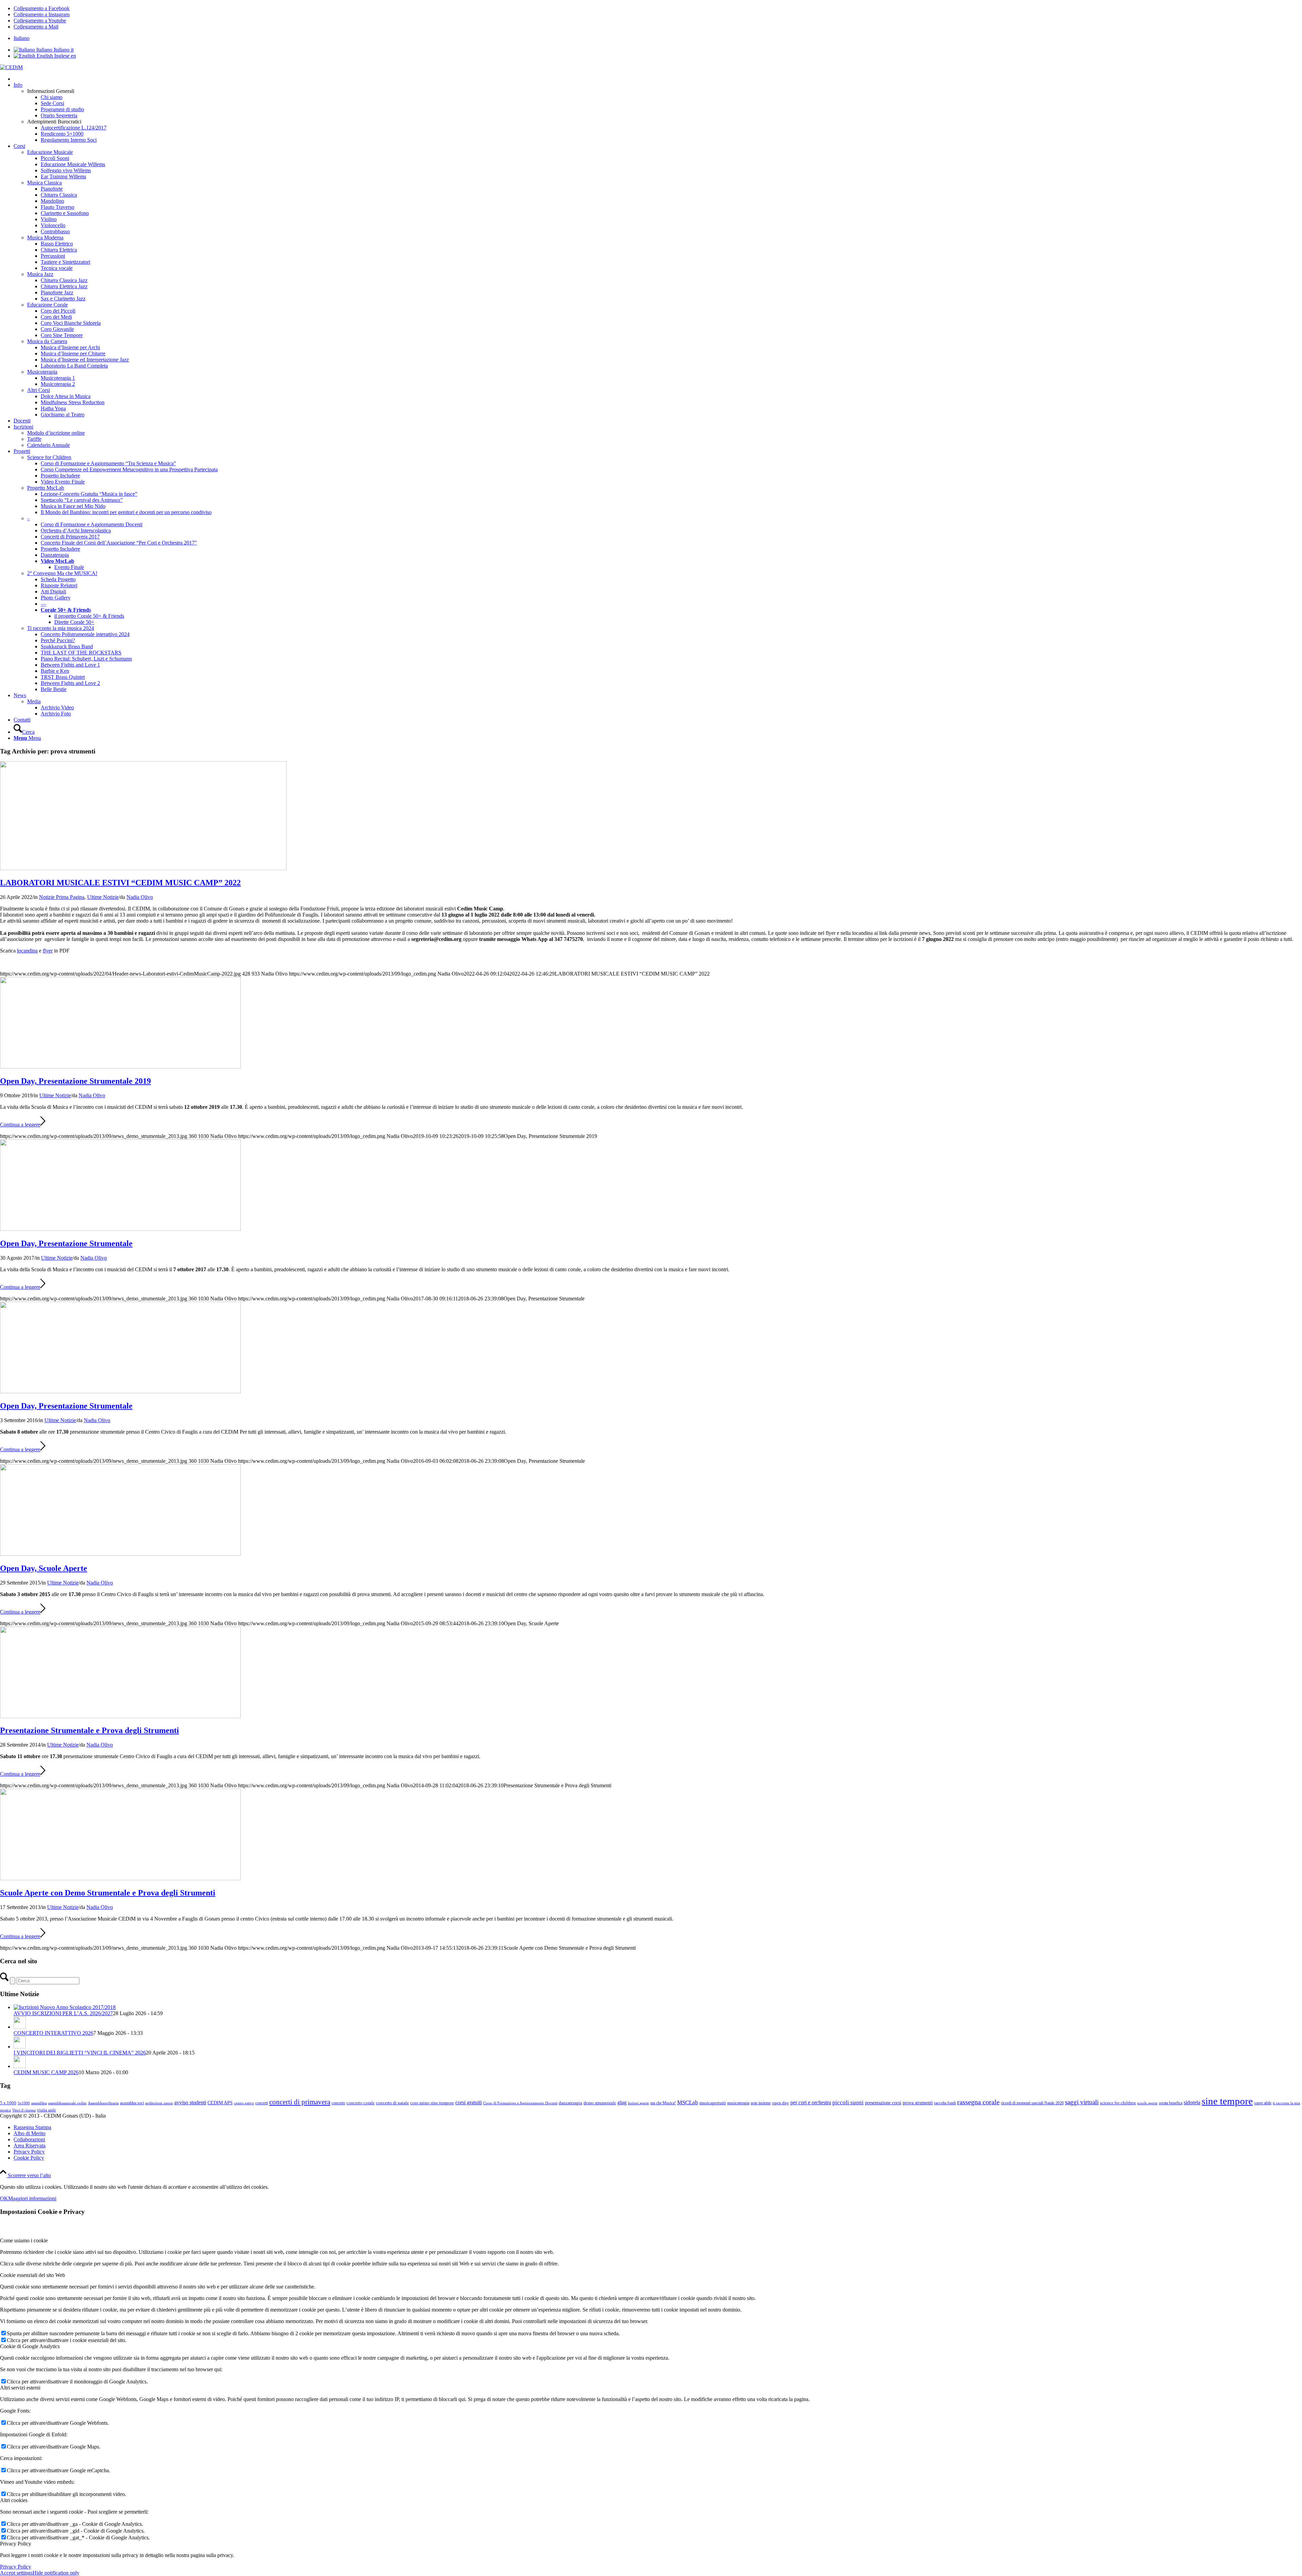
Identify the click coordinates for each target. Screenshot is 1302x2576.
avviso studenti (190, 2102)
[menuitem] (658, 38)
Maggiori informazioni (32, 2198)
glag (622, 2103)
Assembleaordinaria (103, 2103)
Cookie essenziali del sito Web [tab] (33, 2275)
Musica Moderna (45, 238)
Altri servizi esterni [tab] (20, 2388)
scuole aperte (1147, 2103)
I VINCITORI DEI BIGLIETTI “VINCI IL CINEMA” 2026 (80, 2053)
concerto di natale (392, 2103)
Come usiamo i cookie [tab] (24, 2240)
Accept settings (16, 2573)
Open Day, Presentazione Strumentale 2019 (75, 1081)
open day (781, 2103)
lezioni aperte (638, 2103)
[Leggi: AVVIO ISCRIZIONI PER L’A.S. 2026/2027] (65, 2007)
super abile (1263, 2103)
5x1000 (24, 2103)
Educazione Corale (47, 305)
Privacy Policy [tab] (16, 2544)
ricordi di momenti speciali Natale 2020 (1032, 2103)
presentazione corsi (883, 2103)
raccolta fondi (945, 2103)
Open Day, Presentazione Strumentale (66, 1243)
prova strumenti (918, 2103)
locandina (27, 951)
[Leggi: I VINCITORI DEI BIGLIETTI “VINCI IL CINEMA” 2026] (20, 2047)
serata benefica (1171, 2103)
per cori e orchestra (811, 2102)
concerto (338, 2103)
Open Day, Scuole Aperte (44, 1568)
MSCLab (688, 2102)
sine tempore (1227, 2101)
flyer (48, 951)
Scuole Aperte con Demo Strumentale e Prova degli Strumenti (108, 1893)
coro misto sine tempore (432, 2103)
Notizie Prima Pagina (62, 897)
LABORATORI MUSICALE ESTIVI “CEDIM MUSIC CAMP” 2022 (120, 883)
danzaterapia (570, 2103)
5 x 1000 (8, 2103)
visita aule (46, 2110)
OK (4, 2198)
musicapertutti (713, 2103)
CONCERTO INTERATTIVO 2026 (53, 2033)
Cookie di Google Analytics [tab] (30, 2346)
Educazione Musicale (50, 152)
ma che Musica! (663, 2103)
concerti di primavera (300, 2102)
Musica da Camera (47, 341)
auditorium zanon (159, 2103)
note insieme (761, 2103)
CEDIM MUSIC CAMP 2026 (46, 2072)
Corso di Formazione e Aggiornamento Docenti (520, 2103)
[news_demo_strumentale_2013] (120, 1067)
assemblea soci (132, 2103)
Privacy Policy (16, 2567)
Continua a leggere (20, 1125)
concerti (262, 2103)
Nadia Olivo (140, 897)
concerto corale (361, 2103)
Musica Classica (44, 183)
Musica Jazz (40, 274)
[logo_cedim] (11, 67)
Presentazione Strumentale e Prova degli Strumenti (90, 1730)
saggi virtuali (1082, 2102)
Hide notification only (56, 2573)
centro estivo (244, 2103)
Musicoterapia (42, 372)
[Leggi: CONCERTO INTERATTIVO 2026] (20, 2027)
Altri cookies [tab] (14, 2500)
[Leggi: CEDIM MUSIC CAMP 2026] (20, 2066)
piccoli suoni (848, 2102)
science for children (1118, 2103)
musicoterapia (738, 2103)
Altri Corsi (38, 390)
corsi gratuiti (469, 2102)
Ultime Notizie (103, 897)
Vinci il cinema (24, 2110)
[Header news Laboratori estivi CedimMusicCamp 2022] (143, 868)
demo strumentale (600, 2103)
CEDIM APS (220, 2103)
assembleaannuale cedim (67, 2103)
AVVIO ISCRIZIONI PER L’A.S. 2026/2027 (63, 2013)
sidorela (1192, 2103)
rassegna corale (978, 2102)
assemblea (39, 2103)
